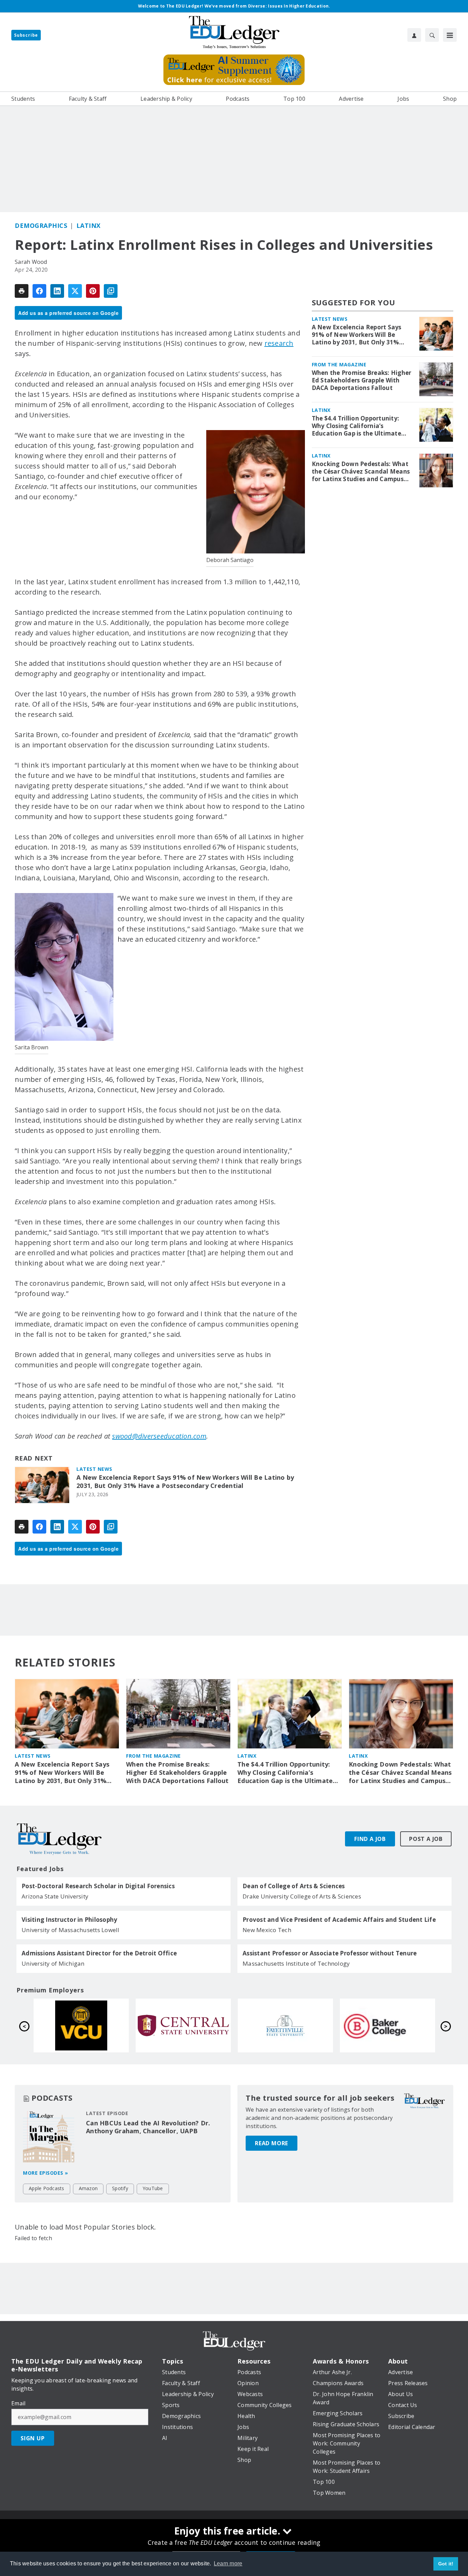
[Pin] (93, 291)
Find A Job (370, 1839)
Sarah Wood (31, 262)
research (279, 343)
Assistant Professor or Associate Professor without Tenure (330, 1953)
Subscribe (26, 35)
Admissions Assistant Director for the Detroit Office (99, 1953)
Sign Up (33, 2438)
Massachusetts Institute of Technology (296, 1963)
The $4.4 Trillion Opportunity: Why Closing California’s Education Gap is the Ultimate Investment (356, 426)
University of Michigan (53, 1963)
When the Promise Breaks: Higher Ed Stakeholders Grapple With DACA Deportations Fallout (362, 380)
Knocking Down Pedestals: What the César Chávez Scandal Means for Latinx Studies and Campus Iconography (361, 472)
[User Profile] (414, 35)
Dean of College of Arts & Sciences (294, 1886)
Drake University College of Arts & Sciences (302, 1896)
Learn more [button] (228, 2563)
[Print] (22, 291)
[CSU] (183, 2025)
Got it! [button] (446, 2564)
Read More (272, 2143)
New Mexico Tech (267, 1930)
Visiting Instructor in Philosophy (69, 1920)
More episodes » (46, 2173)
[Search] (432, 35)
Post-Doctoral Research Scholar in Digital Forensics (98, 1886)
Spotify (120, 2188)
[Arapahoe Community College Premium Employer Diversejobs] (81, 2025)
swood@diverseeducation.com (159, 1436)
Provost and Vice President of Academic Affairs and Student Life (339, 1920)
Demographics (41, 225)
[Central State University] (387, 2025)
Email (18, 2403)
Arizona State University (55, 1896)
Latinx (89, 225)
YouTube (153, 2188)
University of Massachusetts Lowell (71, 1930)
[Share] (39, 291)
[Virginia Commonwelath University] (285, 2025)
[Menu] (450, 35)
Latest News (94, 1469)
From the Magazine (339, 364)
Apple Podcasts (47, 2188)
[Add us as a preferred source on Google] (111, 291)
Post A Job (426, 1839)
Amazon (88, 2188)
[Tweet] (75, 291)
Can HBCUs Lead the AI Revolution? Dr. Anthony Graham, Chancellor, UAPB (148, 2127)
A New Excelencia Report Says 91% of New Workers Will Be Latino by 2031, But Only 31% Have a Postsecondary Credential (185, 1482)
